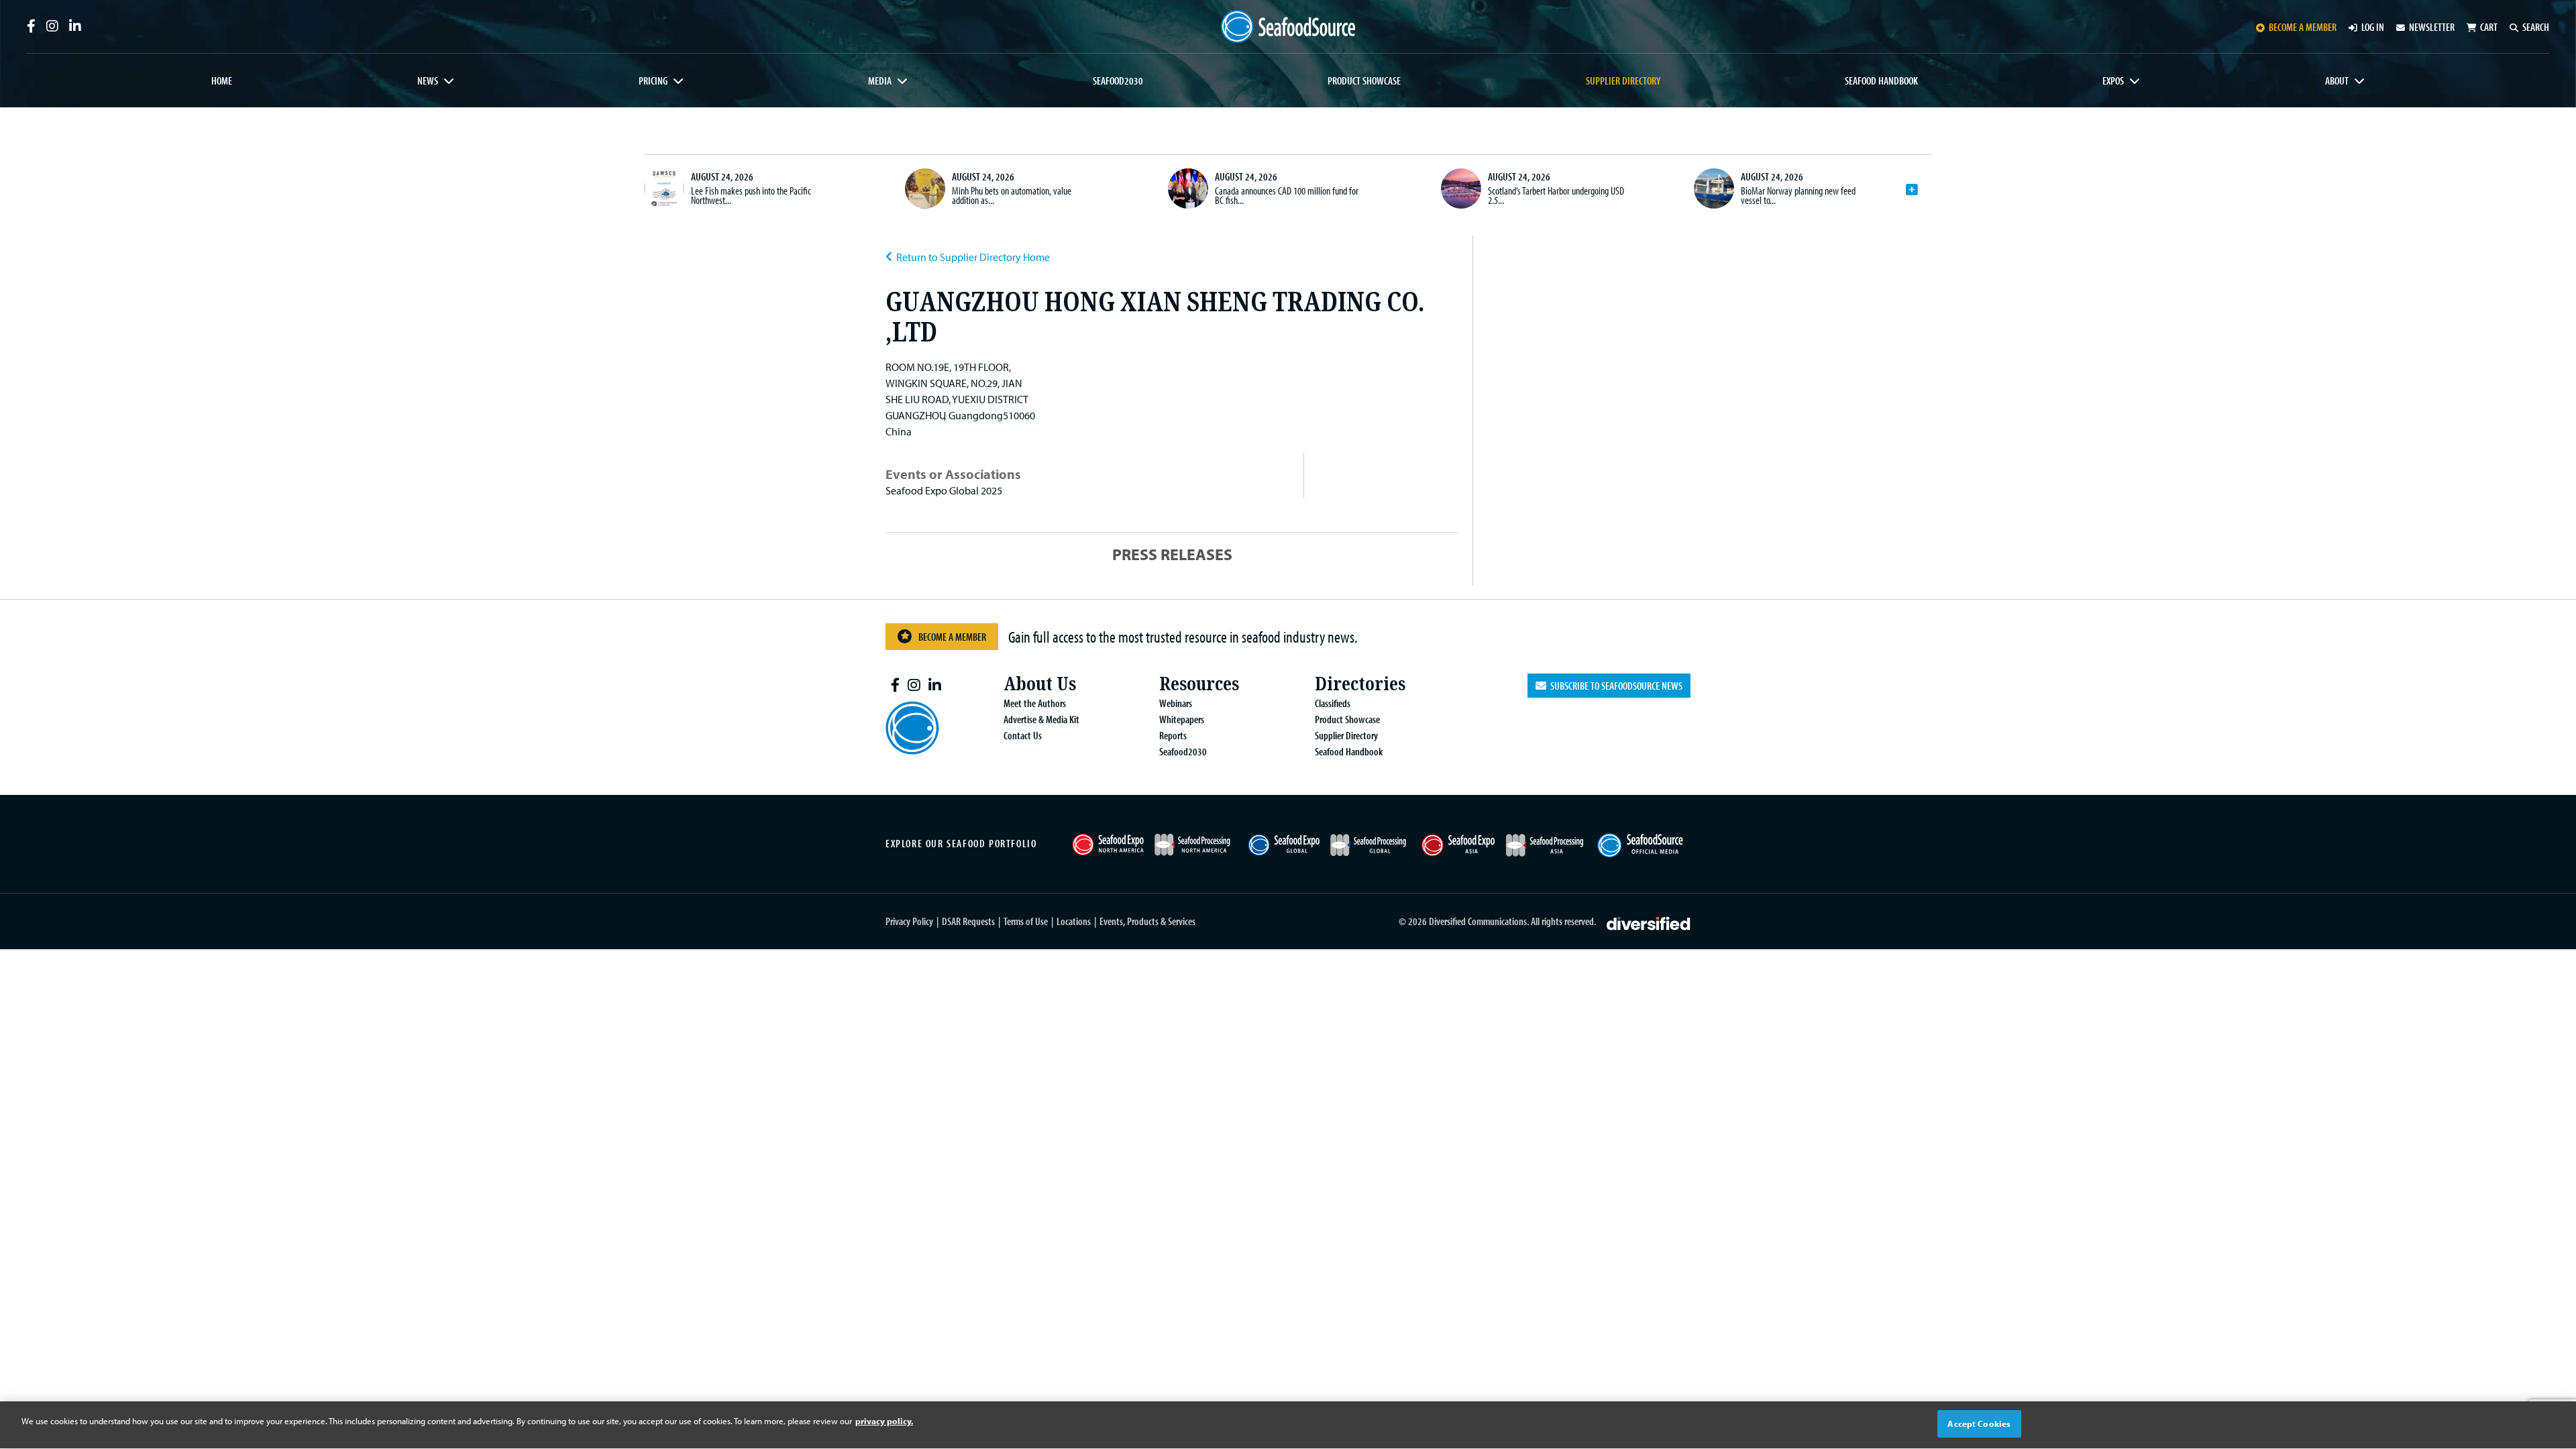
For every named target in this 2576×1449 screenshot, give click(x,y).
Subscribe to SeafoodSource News (1614, 686)
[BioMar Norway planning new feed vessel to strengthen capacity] (1714, 189)
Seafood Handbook (1881, 80)
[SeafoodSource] (1288, 26)
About (2337, 80)
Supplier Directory (1623, 80)
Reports (1173, 735)
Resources (1199, 684)
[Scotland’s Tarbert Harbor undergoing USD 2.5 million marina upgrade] (1461, 189)
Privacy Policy (909, 921)
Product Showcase (1364, 80)
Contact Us (1023, 735)
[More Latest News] (1912, 190)
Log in (2373, 27)
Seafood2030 (1118, 80)
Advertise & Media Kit (1041, 719)
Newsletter (2432, 27)
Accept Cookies (1979, 1424)
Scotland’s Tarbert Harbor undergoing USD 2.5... (1556, 195)
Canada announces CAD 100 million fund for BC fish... (1287, 195)
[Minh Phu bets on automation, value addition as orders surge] (925, 189)
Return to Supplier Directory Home (973, 257)
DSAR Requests (968, 921)
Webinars (1176, 703)
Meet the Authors (1035, 703)
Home (222, 80)
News (428, 80)
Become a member (2303, 27)
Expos (2113, 80)
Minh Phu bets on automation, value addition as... (1012, 195)
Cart (2489, 27)
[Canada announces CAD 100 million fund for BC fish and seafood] (1188, 189)
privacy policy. (884, 1421)
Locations (1074, 921)
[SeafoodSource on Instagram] (52, 26)
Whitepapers (1182, 719)
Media (880, 80)
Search (2536, 27)
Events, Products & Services (1147, 921)
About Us (1040, 684)
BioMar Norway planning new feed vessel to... (1798, 195)
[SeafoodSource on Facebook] (31, 26)
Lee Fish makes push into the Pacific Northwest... (751, 195)
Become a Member (952, 637)
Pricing (653, 80)
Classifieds (1333, 703)
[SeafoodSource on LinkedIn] (75, 26)
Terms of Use (1026, 921)
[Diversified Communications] (1649, 922)
